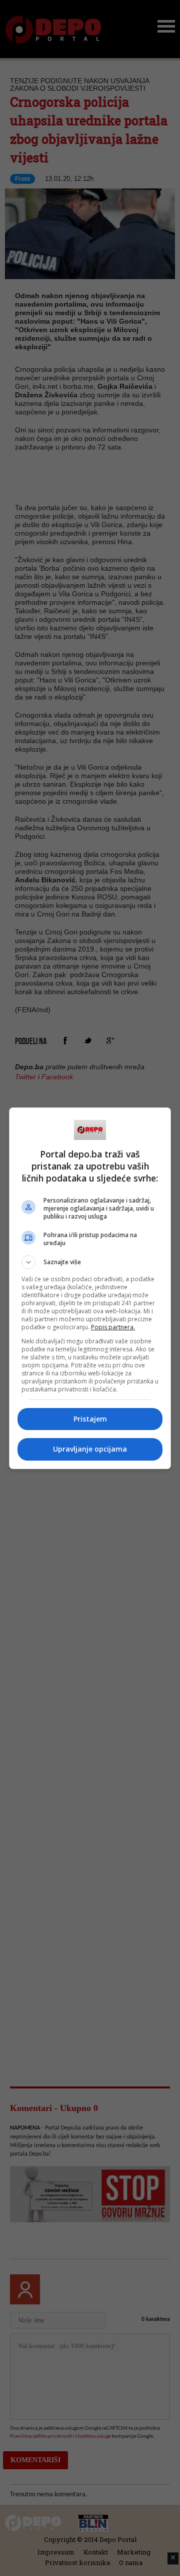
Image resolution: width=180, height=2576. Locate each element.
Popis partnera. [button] (113, 1327)
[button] (90, 1262)
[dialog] (90, 1288)
